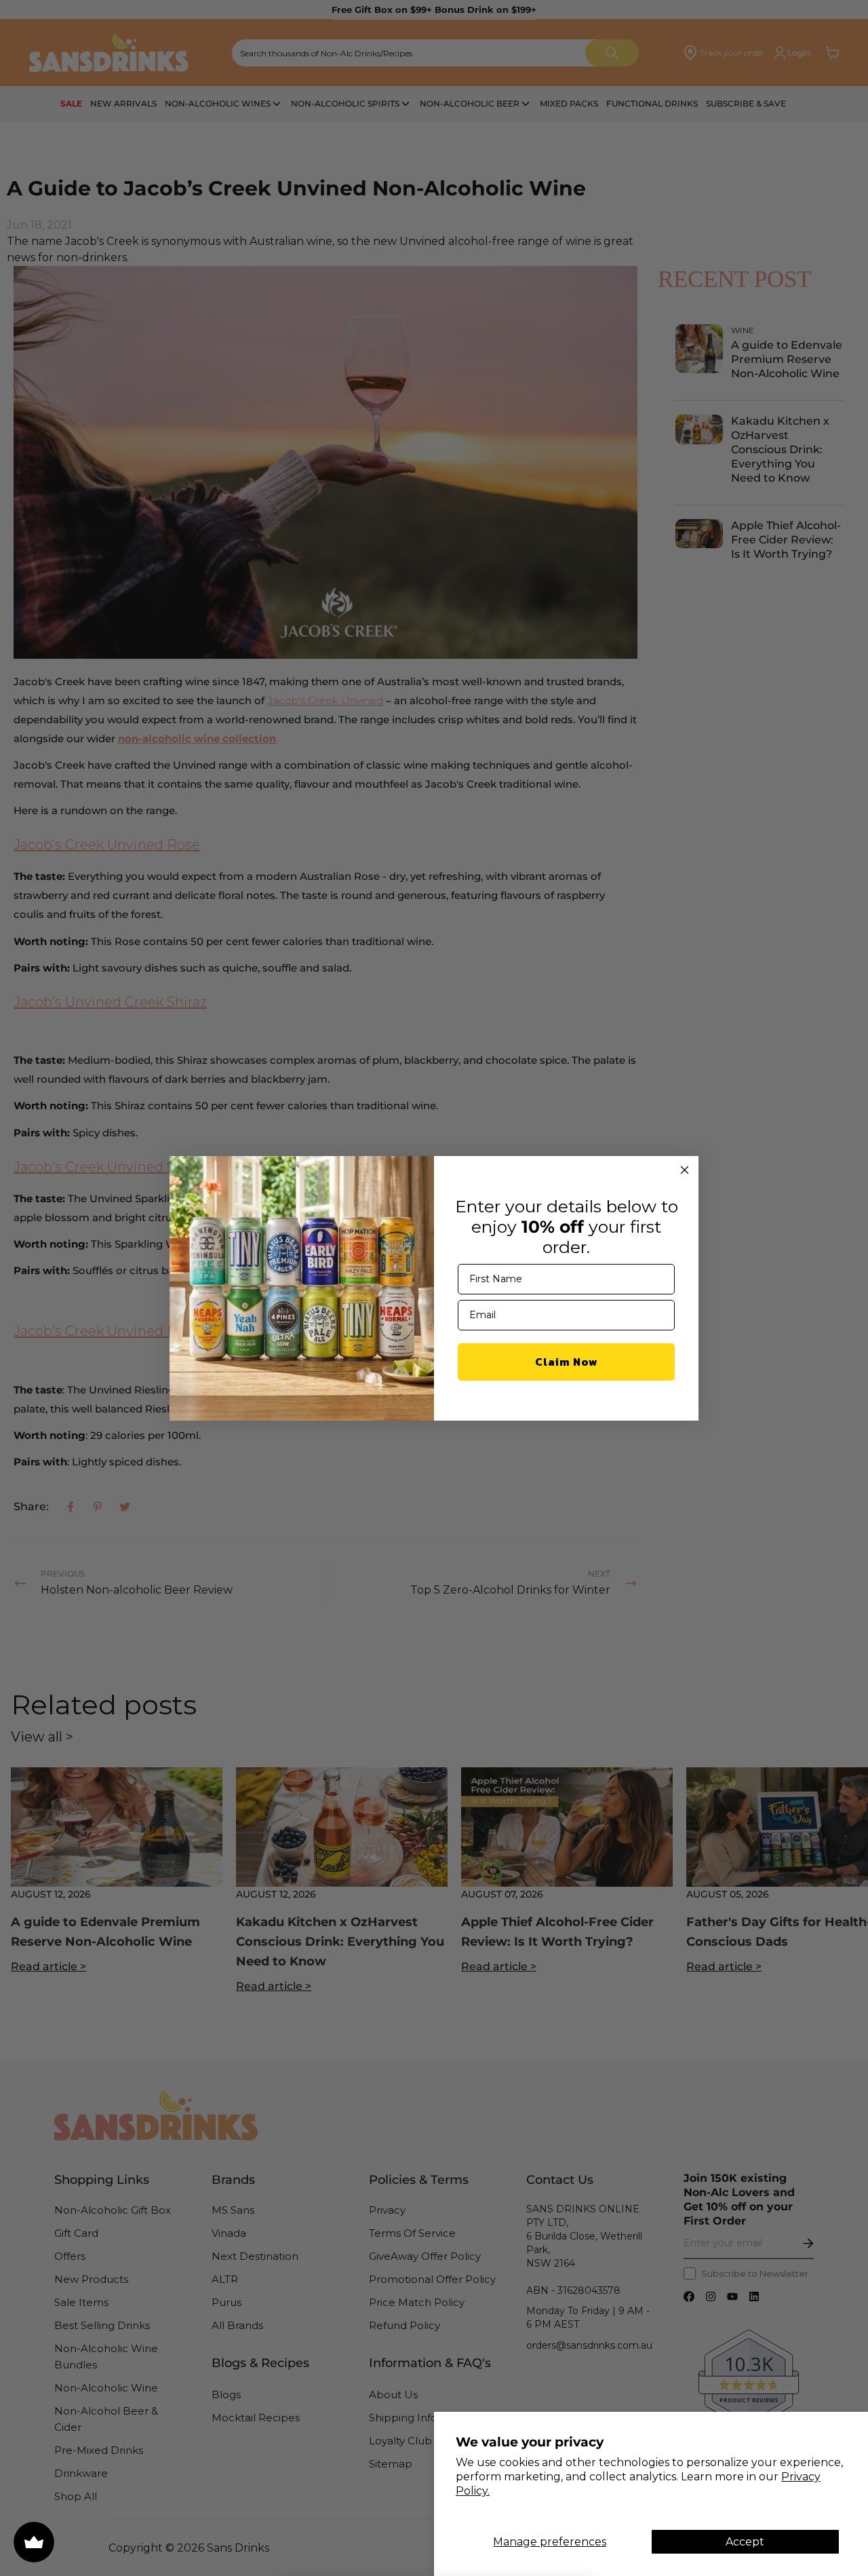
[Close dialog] (685, 1170)
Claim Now (567, 1362)
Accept (745, 2542)
